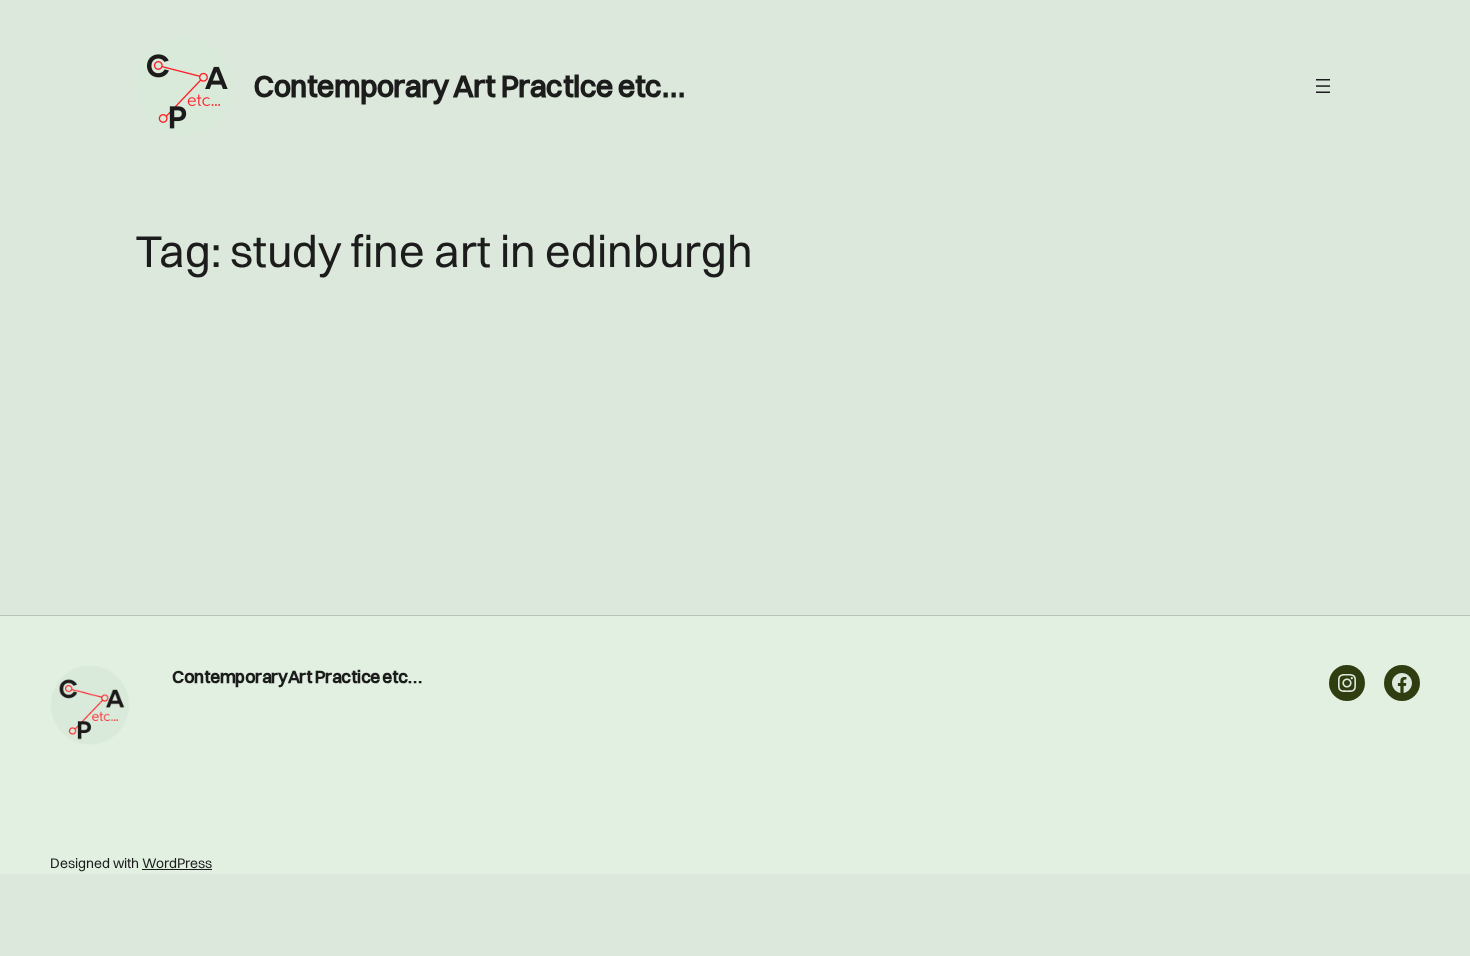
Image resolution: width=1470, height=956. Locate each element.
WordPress (177, 863)
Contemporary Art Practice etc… (469, 86)
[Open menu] (1323, 86)
